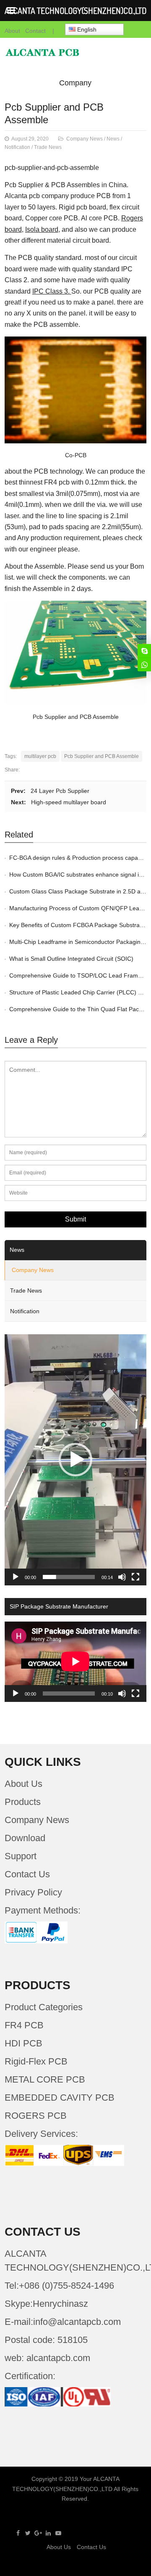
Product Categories (44, 2007)
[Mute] (122, 1577)
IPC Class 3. (52, 291)
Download (25, 1838)
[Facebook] (18, 2533)
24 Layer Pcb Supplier (60, 791)
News (113, 139)
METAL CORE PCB (45, 2079)
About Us (23, 1784)
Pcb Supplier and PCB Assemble (102, 756)
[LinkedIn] (48, 2533)
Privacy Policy (33, 1892)
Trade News (48, 147)
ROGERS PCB (36, 2116)
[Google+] (38, 2533)
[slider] (69, 1577)
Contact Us (27, 1874)
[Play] (16, 1577)
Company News (85, 139)
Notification (17, 147)
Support (21, 1856)
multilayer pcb (40, 756)
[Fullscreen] (135, 1577)
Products (23, 1802)
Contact (35, 31)
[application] (75, 1460)
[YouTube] (58, 2533)
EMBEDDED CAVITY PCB (60, 2098)
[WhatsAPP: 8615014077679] (144, 665)
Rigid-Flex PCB (36, 2061)
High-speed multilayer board (69, 802)
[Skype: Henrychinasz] (144, 651)
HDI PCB (23, 2043)
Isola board (42, 229)
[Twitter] (28, 2533)
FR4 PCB (24, 2025)
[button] (75, 1460)
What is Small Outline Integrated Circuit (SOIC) (71, 959)
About (12, 31)
